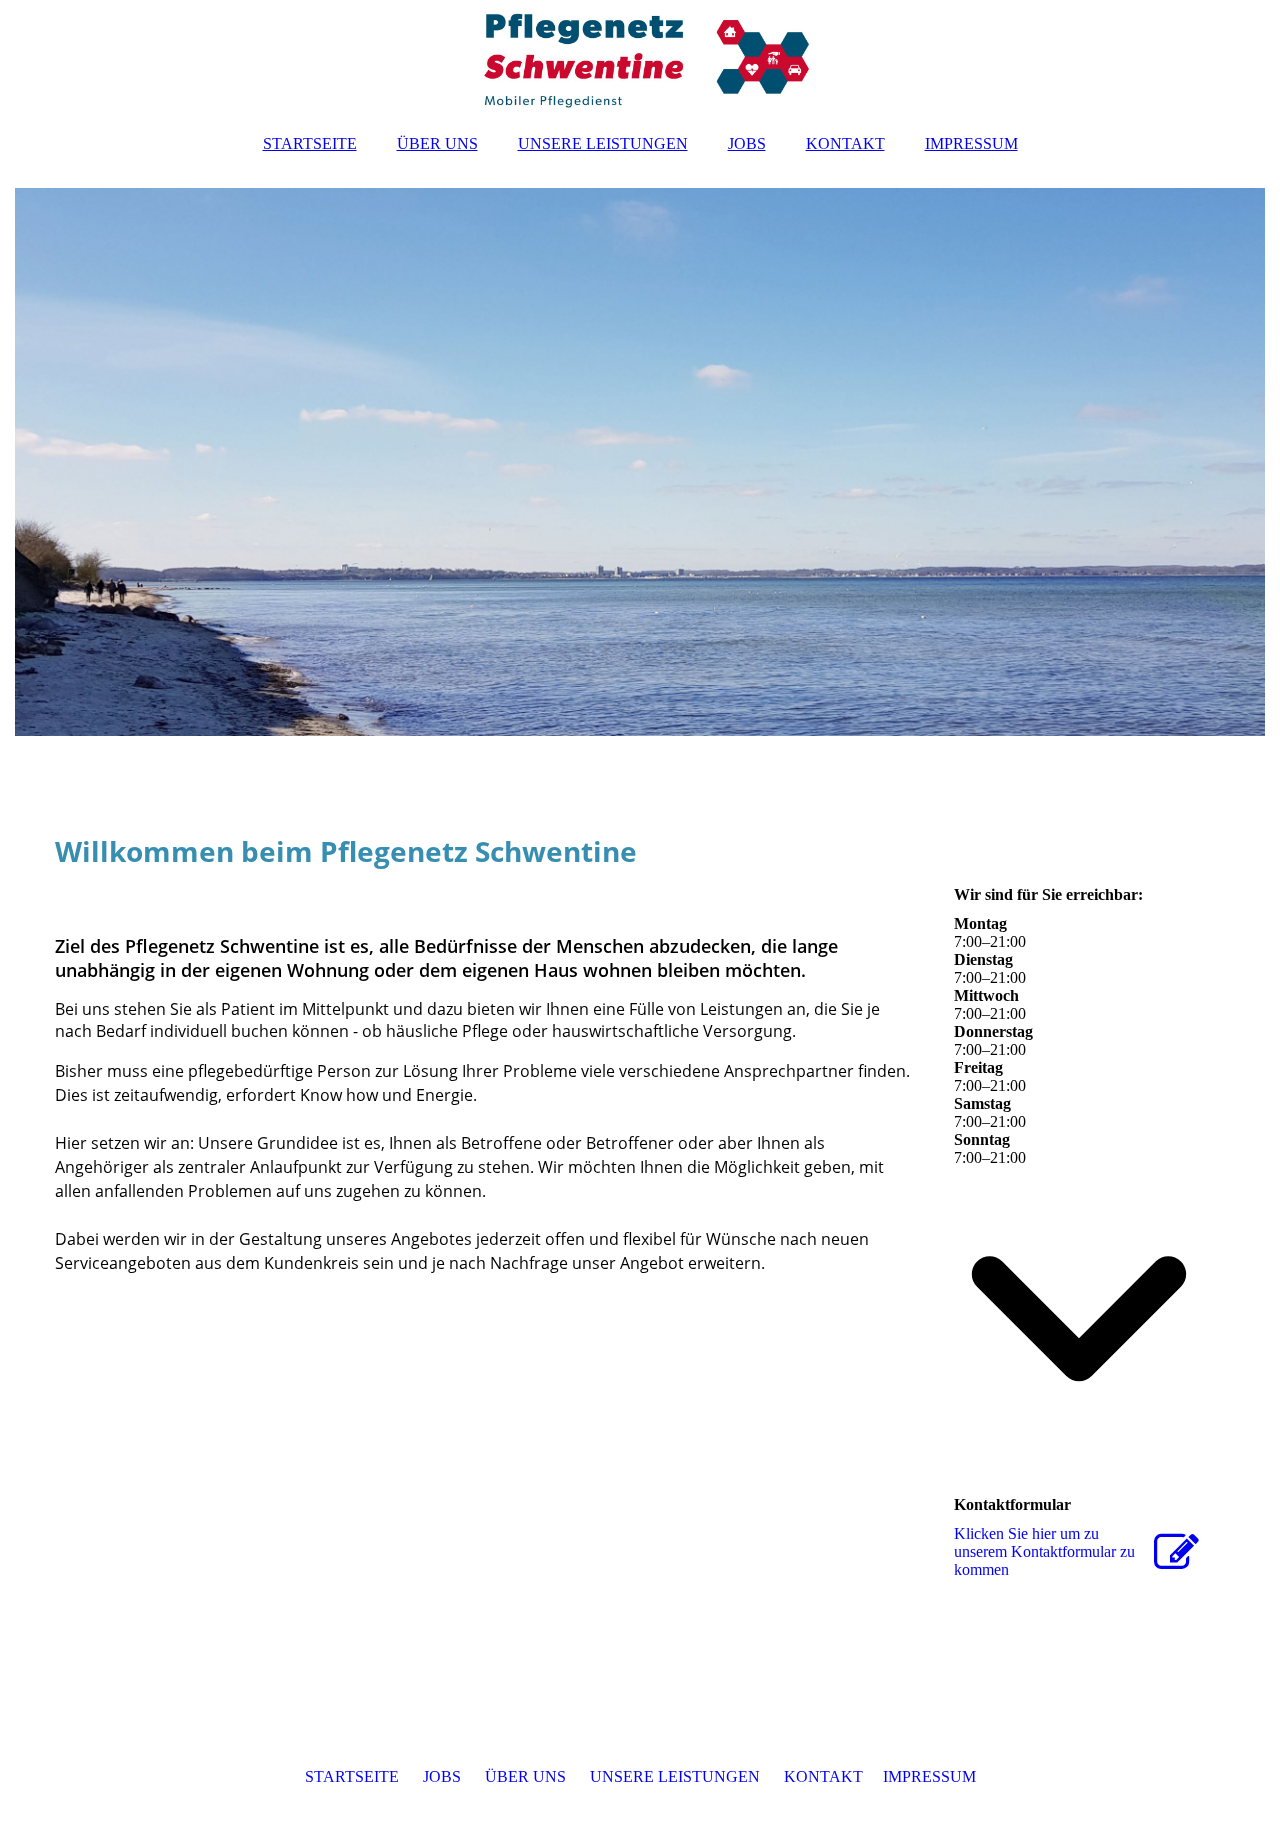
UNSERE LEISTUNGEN (603, 143)
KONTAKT (845, 143)
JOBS (747, 143)
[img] (640, 60)
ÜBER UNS (437, 143)
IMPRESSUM (971, 143)
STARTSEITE (310, 143)
